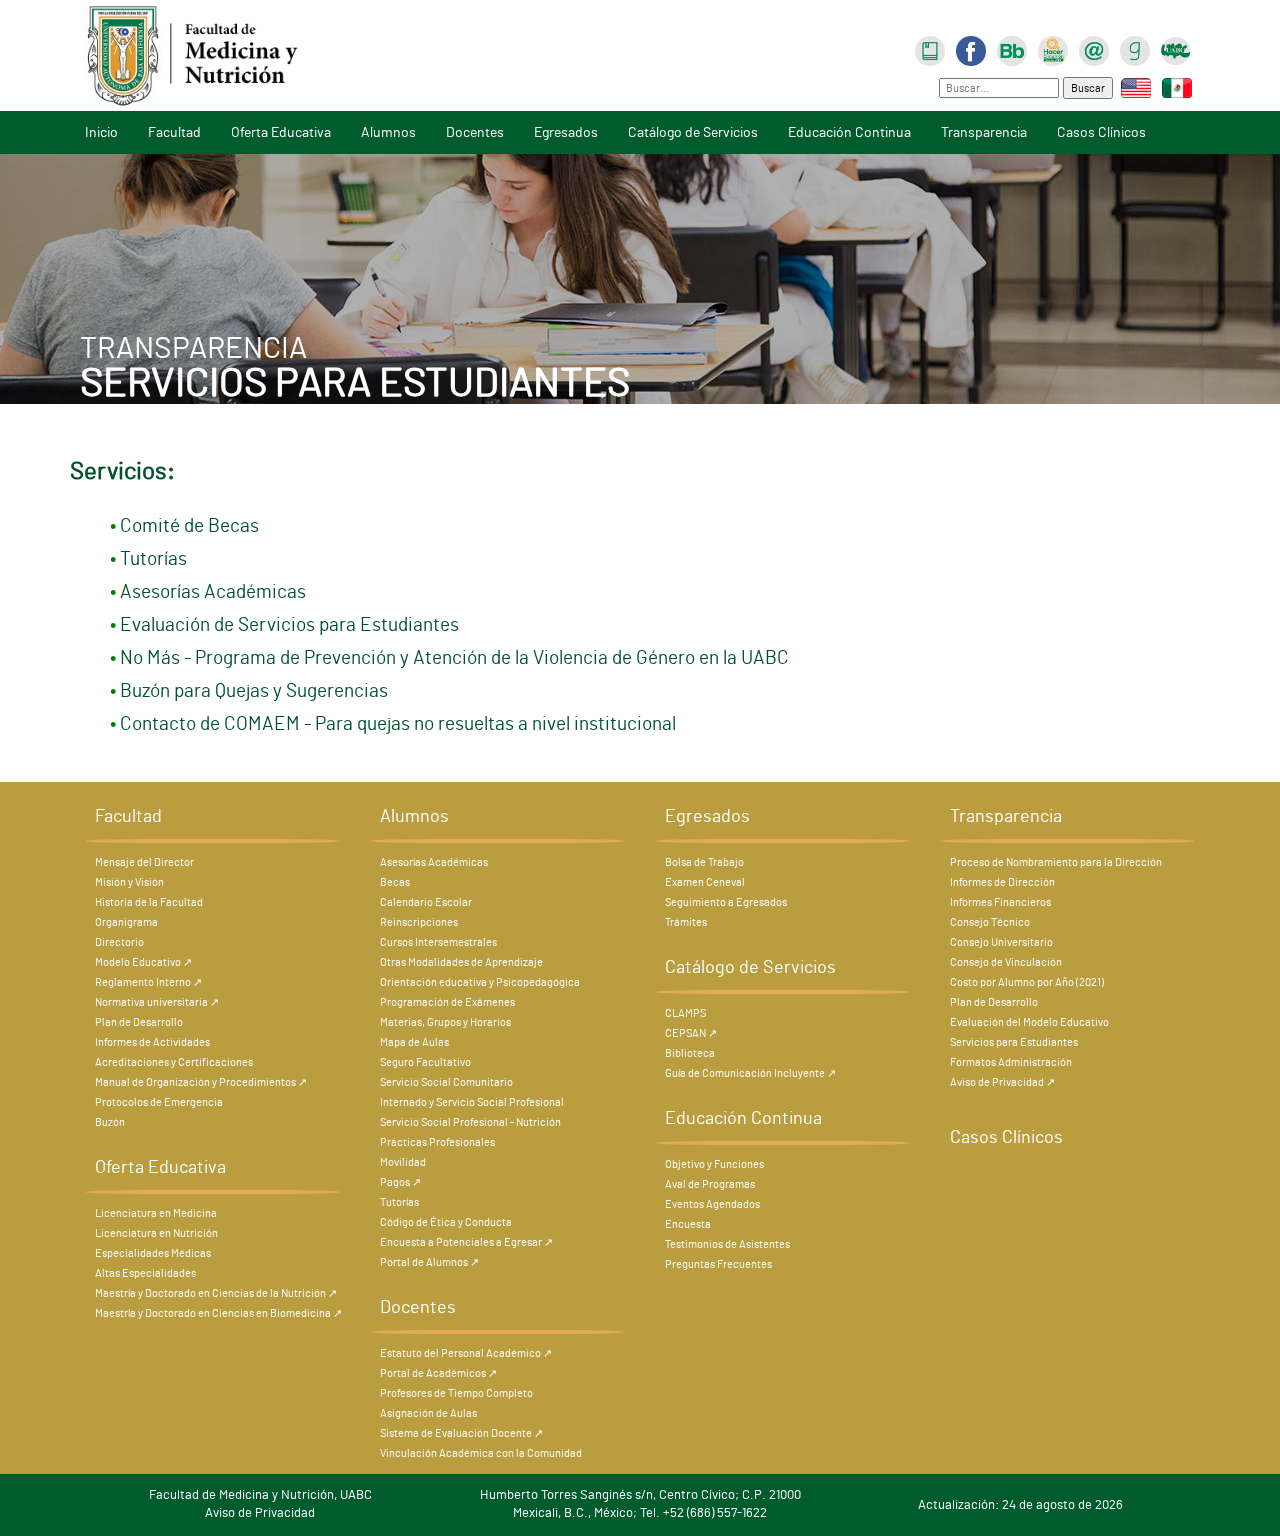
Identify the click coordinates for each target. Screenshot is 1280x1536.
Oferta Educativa (281, 132)
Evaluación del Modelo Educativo (1029, 1022)
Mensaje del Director (144, 862)
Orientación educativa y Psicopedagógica (480, 982)
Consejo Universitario (1001, 942)
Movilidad (403, 1162)
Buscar (1088, 88)
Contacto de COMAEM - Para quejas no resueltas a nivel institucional (398, 724)
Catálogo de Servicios (693, 132)
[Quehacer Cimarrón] (1053, 48)
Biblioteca (690, 1053)
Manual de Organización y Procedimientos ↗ (201, 1082)
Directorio (119, 942)
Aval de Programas (710, 1184)
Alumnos (388, 132)
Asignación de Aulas (428, 1413)
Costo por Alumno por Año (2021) (1027, 982)
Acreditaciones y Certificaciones (174, 1062)
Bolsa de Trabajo (704, 862)
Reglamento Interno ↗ (148, 982)
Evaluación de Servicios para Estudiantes (289, 625)
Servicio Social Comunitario (446, 1082)
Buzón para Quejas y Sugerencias (254, 691)
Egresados (566, 132)
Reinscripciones (419, 922)
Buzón (110, 1122)
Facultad (174, 132)
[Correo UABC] (1094, 48)
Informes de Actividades (152, 1042)
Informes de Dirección (1002, 882)
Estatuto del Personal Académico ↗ (466, 1353)
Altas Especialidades (145, 1273)
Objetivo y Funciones (714, 1164)
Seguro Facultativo (425, 1062)
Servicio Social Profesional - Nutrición (470, 1122)
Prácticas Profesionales (437, 1142)
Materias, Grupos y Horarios (445, 1022)
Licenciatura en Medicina (156, 1213)
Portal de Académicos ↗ (438, 1373)
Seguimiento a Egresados (726, 902)
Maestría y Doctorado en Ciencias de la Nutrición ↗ (216, 1293)
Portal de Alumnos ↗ (429, 1262)
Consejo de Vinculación (1006, 962)
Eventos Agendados (712, 1204)
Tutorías (153, 559)
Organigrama (126, 922)
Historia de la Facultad (149, 902)
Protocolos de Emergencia (159, 1102)
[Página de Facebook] (971, 48)
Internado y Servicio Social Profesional (472, 1102)
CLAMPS (685, 1013)
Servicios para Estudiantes (1014, 1042)
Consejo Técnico (990, 922)
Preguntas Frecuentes (718, 1264)
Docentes (475, 132)
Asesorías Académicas (213, 592)
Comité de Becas (189, 526)
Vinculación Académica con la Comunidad (481, 1453)
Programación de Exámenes (447, 1002)
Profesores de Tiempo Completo (456, 1393)
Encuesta (688, 1224)
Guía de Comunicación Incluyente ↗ (750, 1073)
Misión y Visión (129, 882)
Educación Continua (849, 132)
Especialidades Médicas (153, 1253)
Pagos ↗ (400, 1182)
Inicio (101, 132)
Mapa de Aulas (414, 1042)
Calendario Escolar (426, 902)
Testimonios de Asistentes (727, 1244)
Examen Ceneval (705, 882)
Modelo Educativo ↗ (143, 962)
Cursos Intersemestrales (438, 942)
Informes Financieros (1000, 902)
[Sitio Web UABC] (1176, 48)
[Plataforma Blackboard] (1012, 48)
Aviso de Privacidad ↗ (1002, 1082)
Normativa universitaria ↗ (157, 1002)
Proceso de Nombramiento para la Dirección (1056, 862)
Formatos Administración (1011, 1062)
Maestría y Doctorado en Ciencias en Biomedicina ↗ (218, 1313)
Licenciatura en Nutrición (156, 1233)
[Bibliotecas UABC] (930, 48)
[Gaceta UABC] (1135, 48)
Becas (395, 882)
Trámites (686, 922)
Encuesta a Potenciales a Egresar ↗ (466, 1242)
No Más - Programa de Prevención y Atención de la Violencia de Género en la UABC (454, 658)
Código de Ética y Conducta (446, 1222)
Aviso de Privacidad (260, 1513)
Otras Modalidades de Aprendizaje (461, 962)
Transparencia (984, 132)
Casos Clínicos (1101, 132)
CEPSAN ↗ (691, 1033)
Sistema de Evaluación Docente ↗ (461, 1433)
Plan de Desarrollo (139, 1022)
